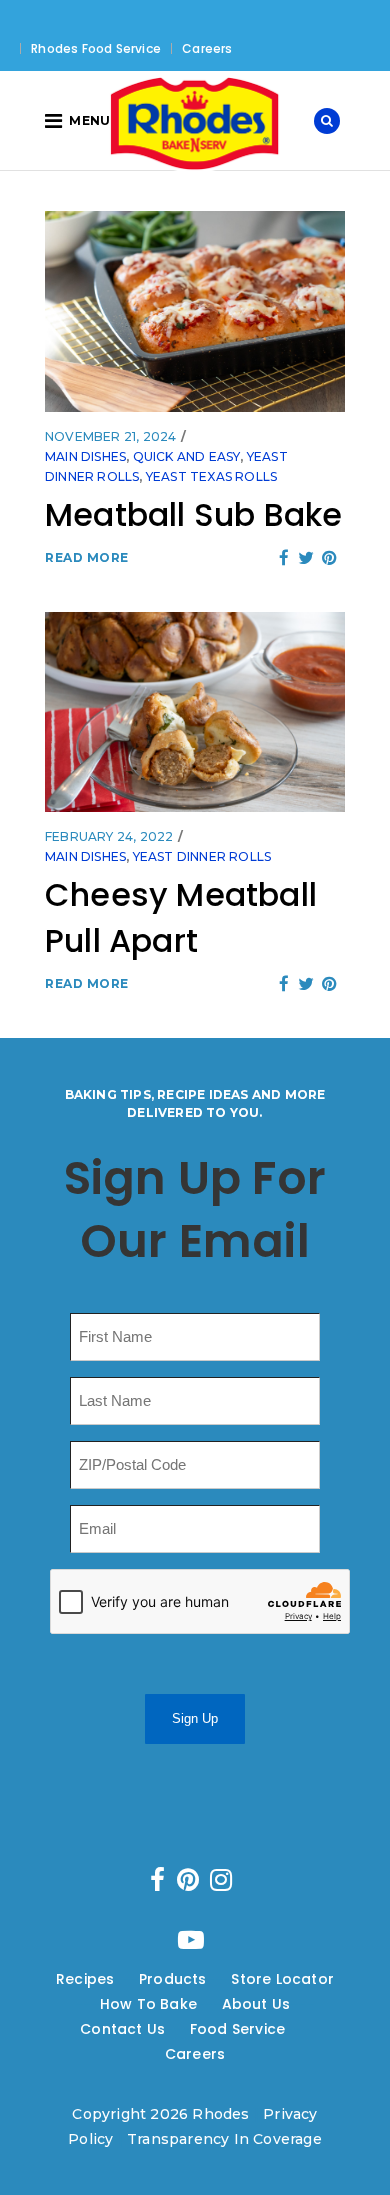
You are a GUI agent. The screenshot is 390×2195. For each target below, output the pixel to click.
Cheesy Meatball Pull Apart (181, 917)
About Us (256, 2004)
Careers (207, 48)
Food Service (237, 2029)
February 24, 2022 (109, 836)
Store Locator (282, 1979)
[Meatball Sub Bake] (195, 311)
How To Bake (148, 2004)
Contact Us (122, 2029)
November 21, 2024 (110, 436)
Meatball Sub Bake (193, 514)
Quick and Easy (187, 456)
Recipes (85, 1979)
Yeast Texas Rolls (211, 476)
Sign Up (195, 1718)
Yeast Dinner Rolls (202, 856)
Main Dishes (85, 456)
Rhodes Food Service (96, 48)
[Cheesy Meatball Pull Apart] (195, 712)
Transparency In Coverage (224, 2139)
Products (173, 1979)
